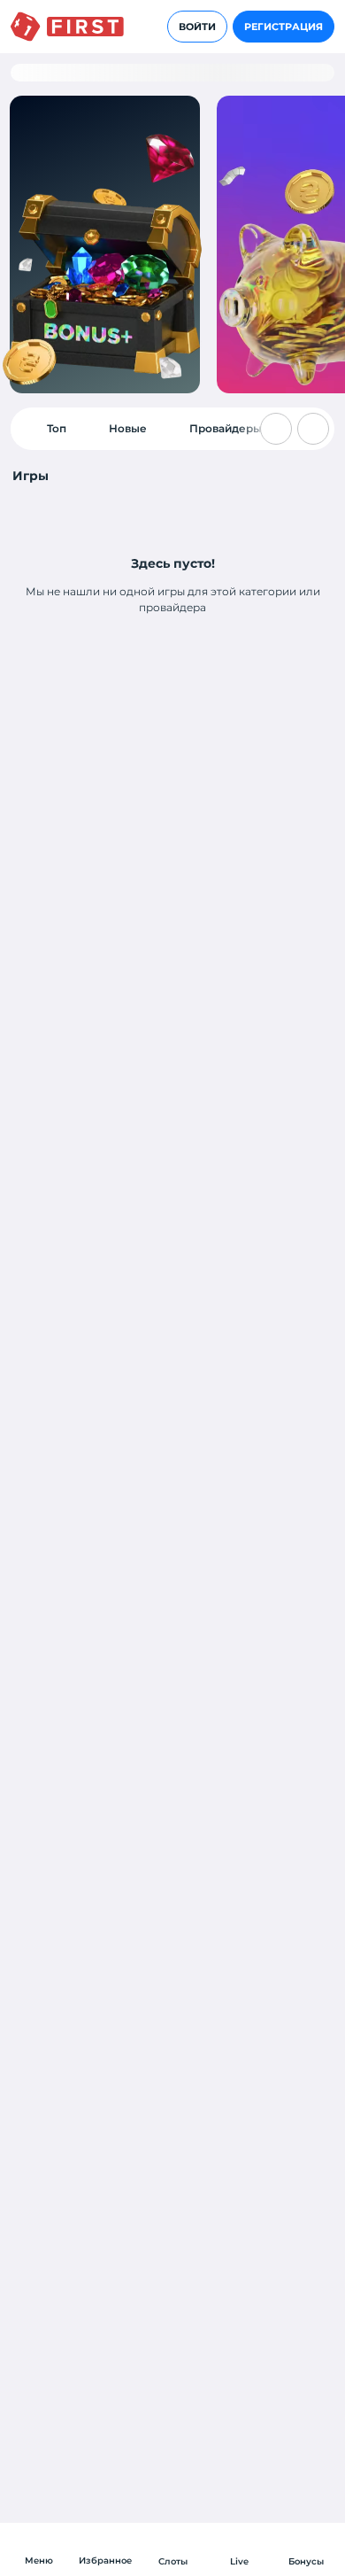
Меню (39, 2560)
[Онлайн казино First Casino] (67, 27)
